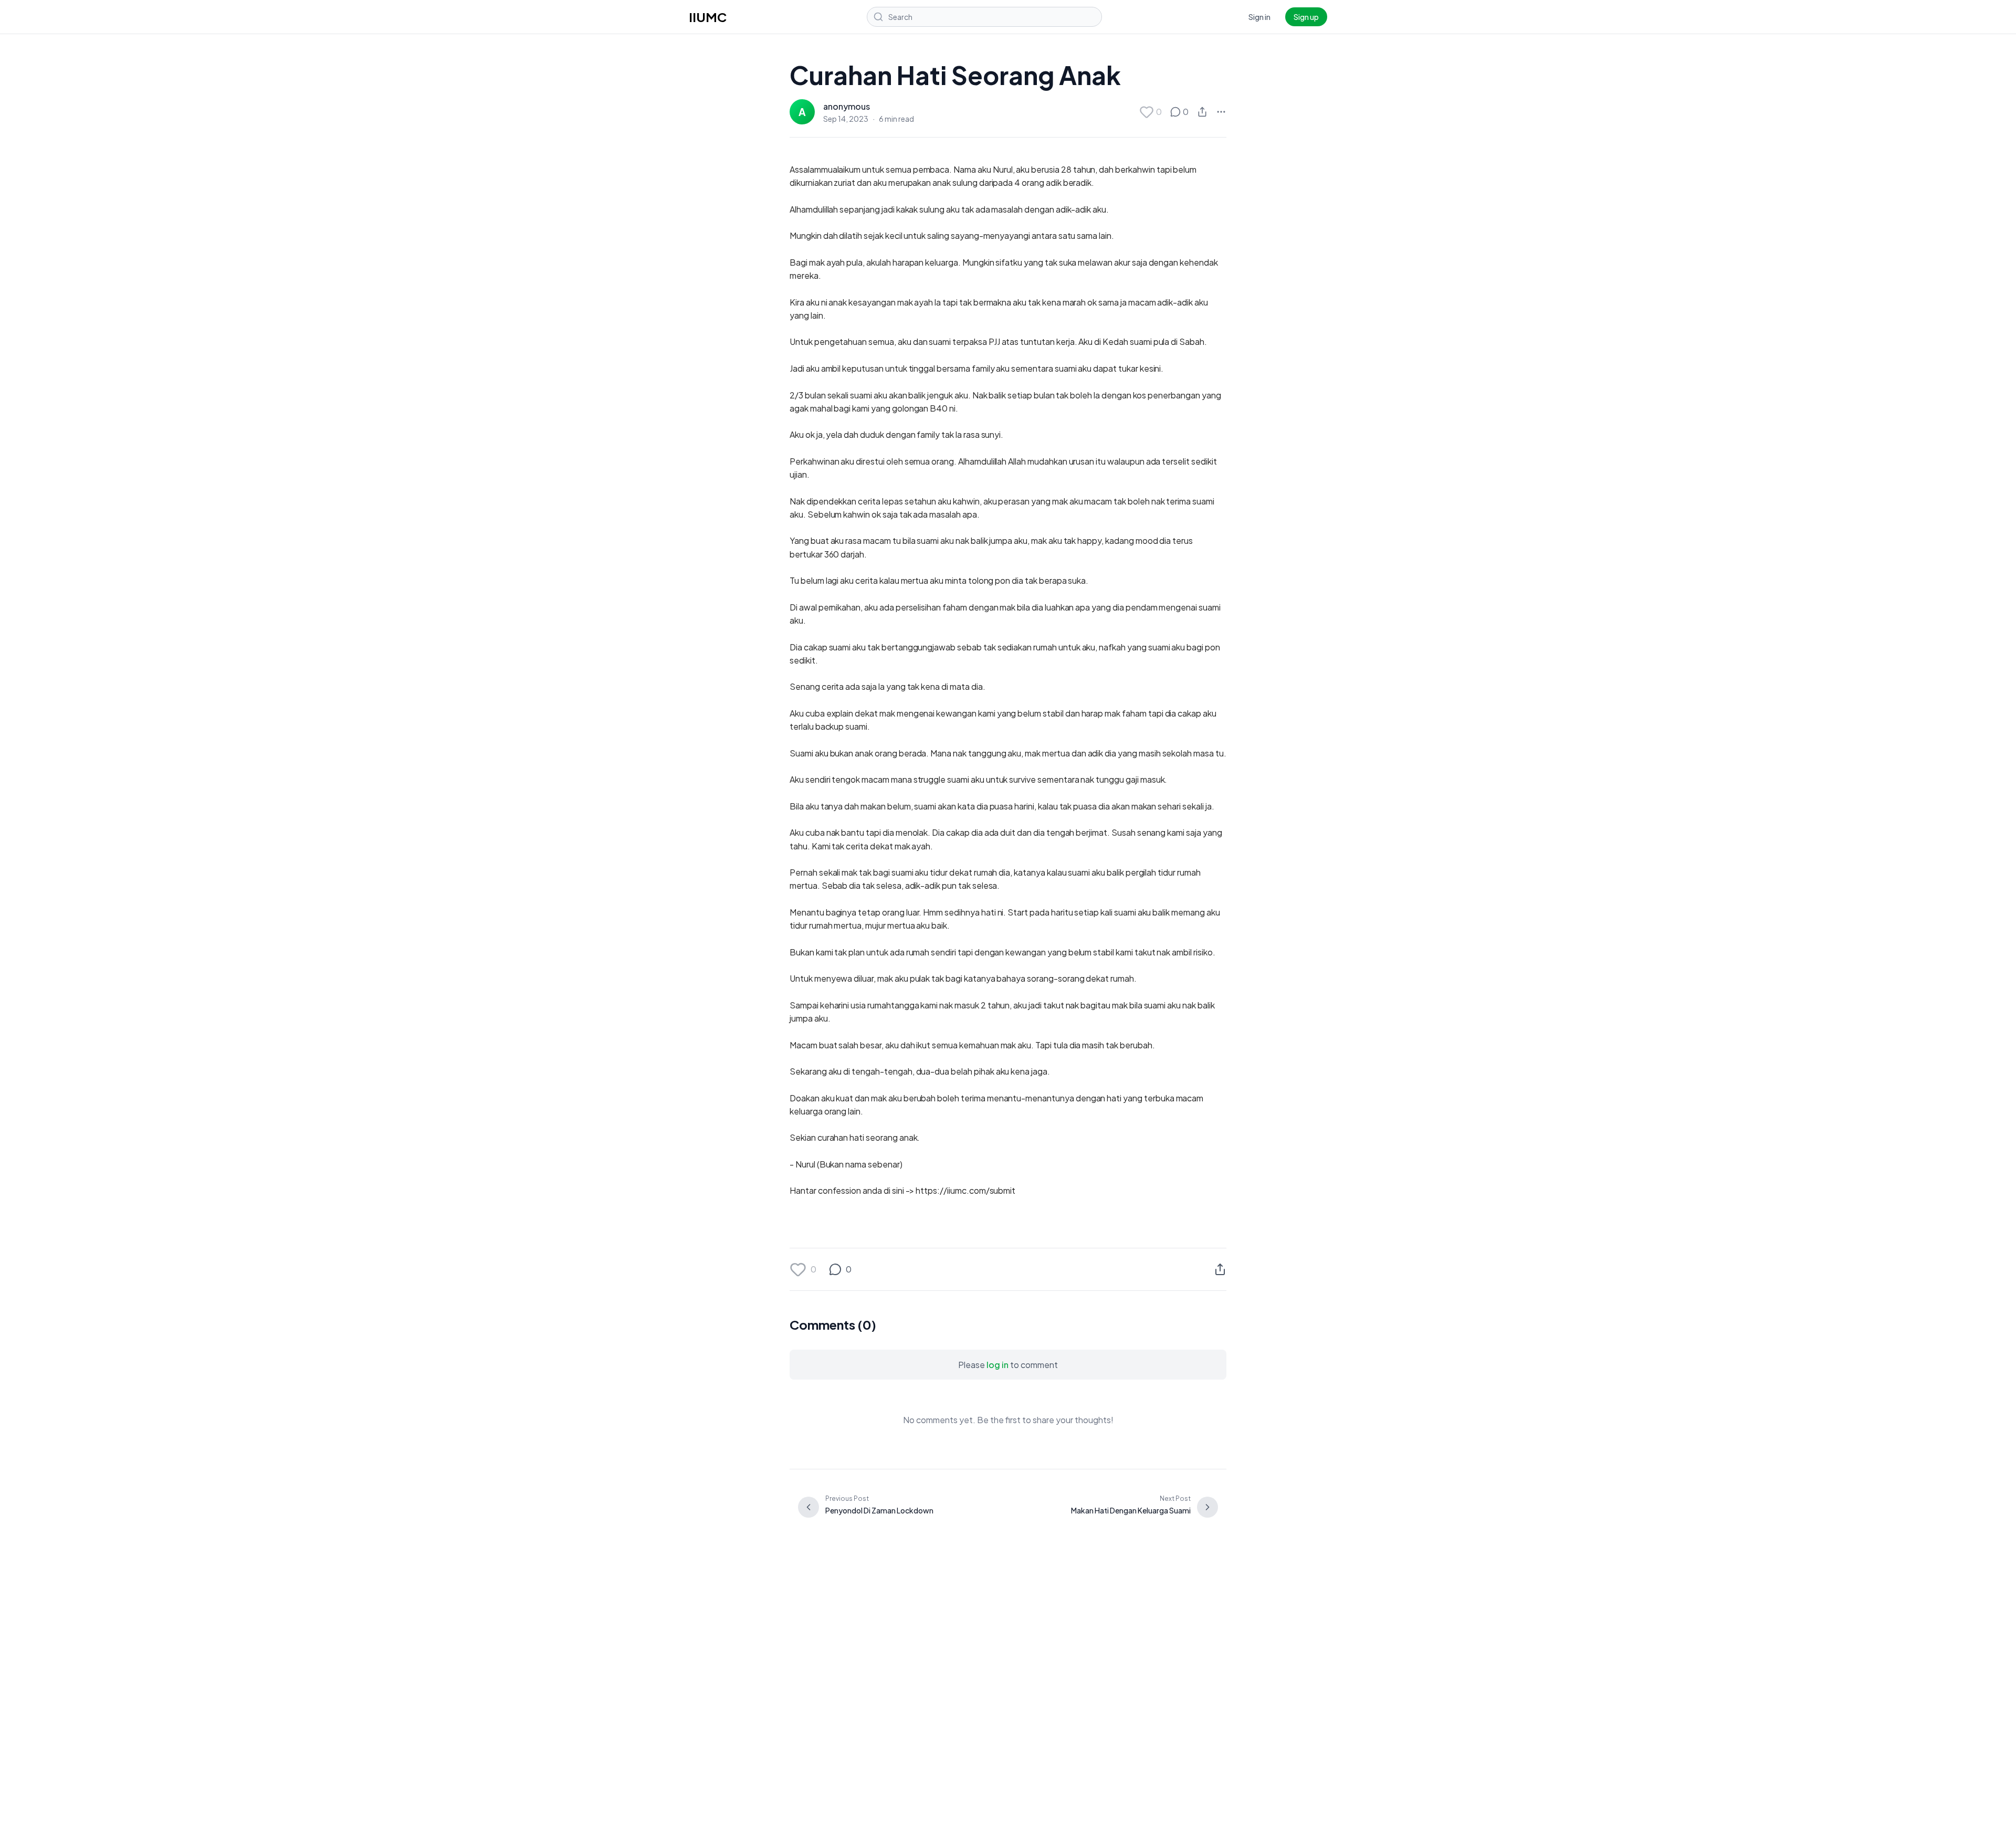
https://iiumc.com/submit (965, 1190)
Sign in (1259, 17)
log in (997, 1365)
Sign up (1306, 17)
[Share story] (1202, 112)
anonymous (847, 106)
